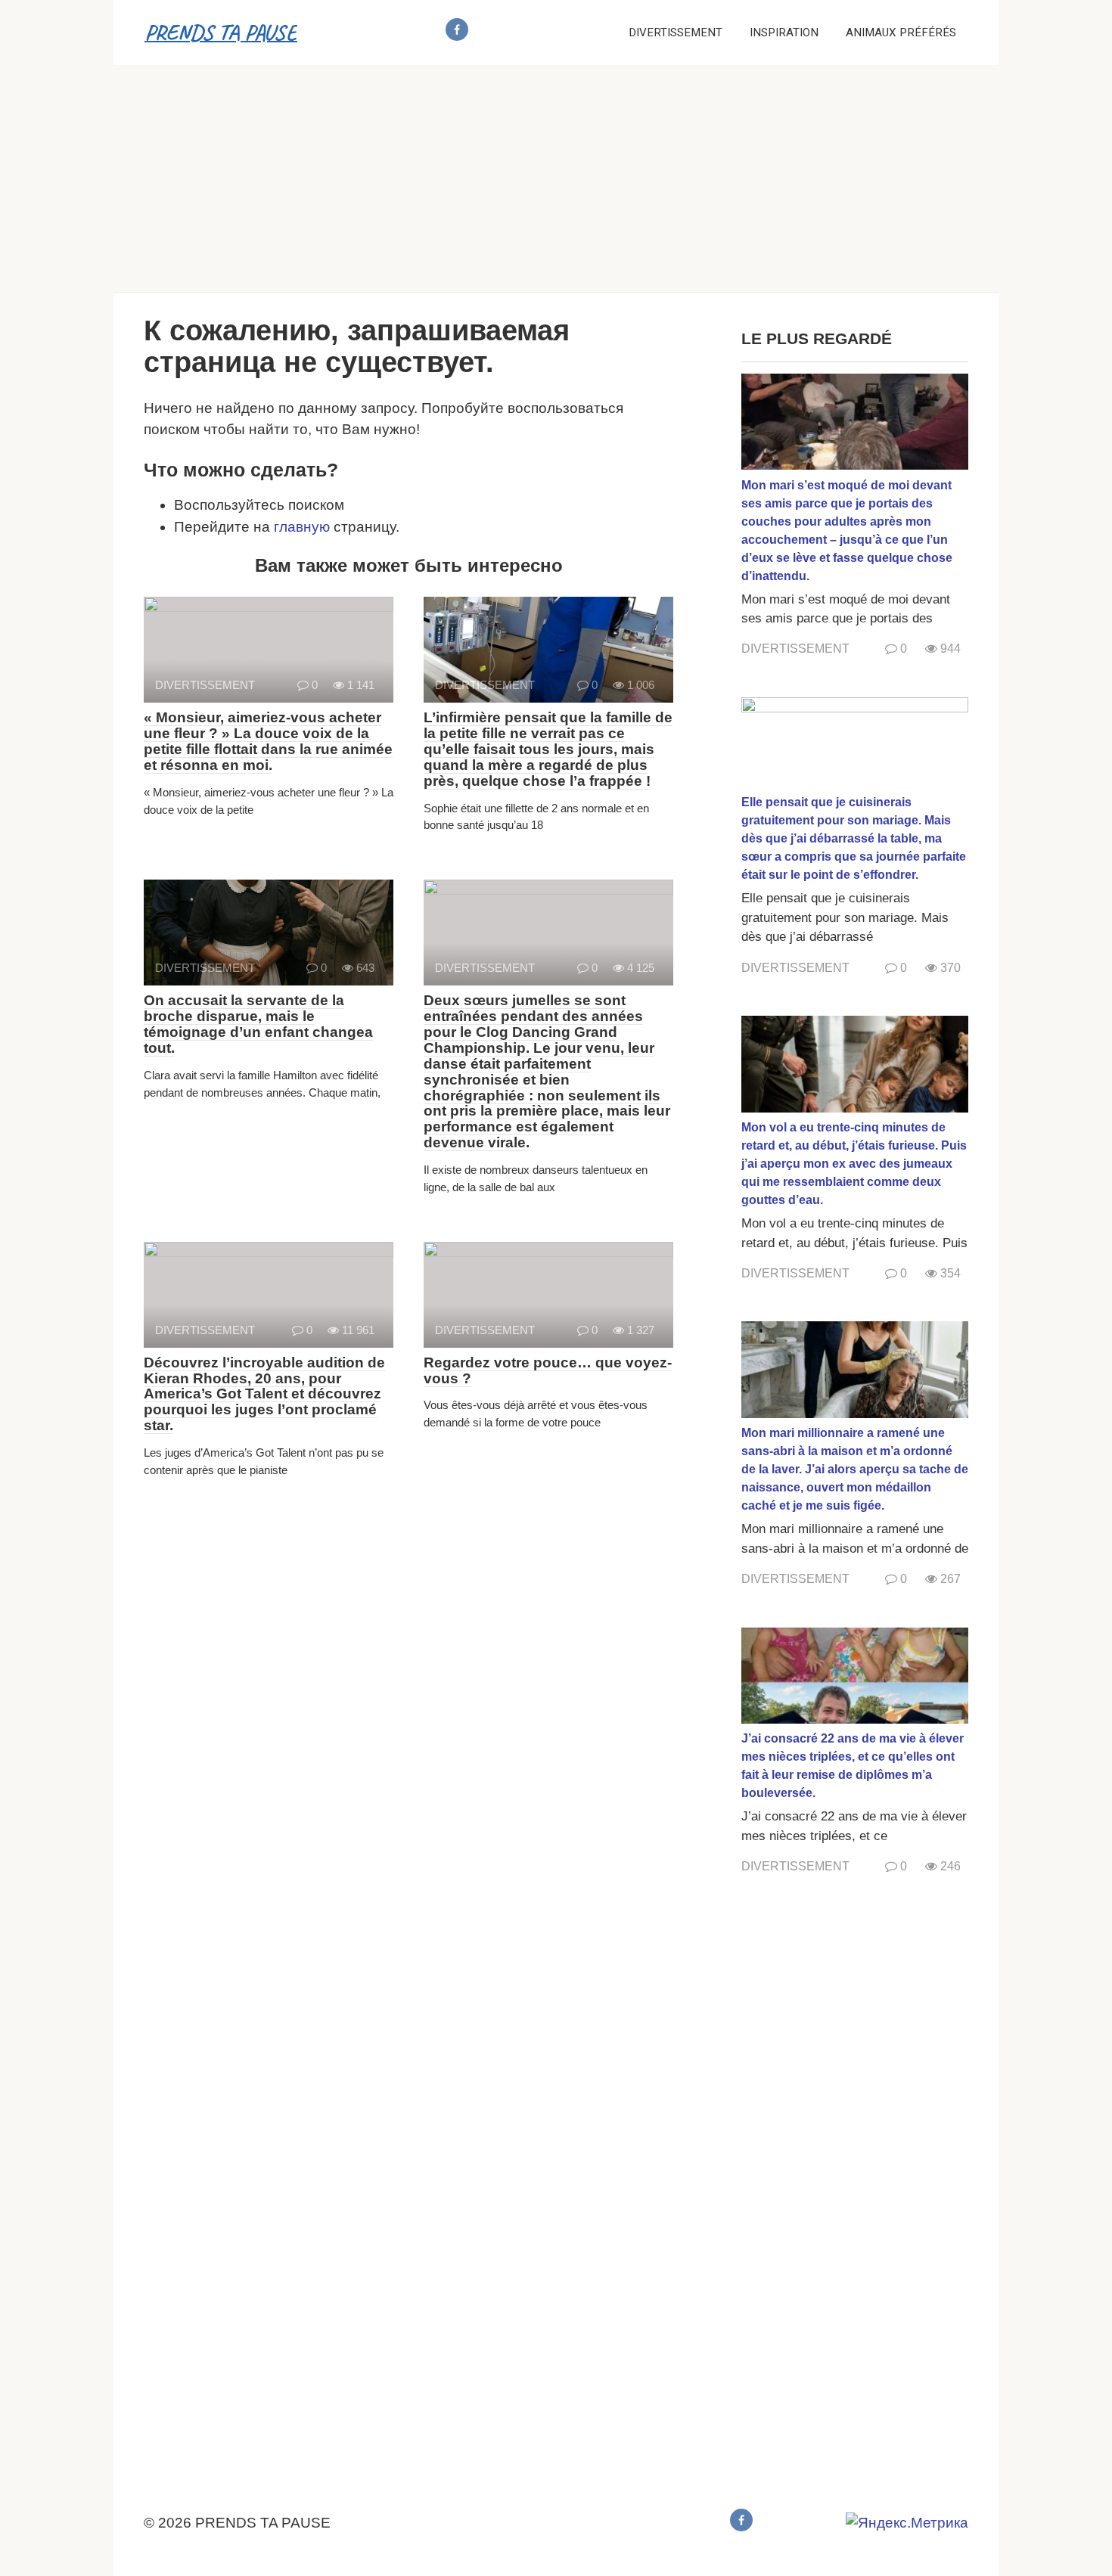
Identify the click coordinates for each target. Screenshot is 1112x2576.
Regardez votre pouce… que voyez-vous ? (548, 1370)
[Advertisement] (556, 178)
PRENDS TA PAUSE (221, 32)
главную (302, 527)
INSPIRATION (784, 33)
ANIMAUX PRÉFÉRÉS (901, 33)
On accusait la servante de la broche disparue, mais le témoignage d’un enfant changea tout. (258, 1024)
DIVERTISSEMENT (676, 33)
